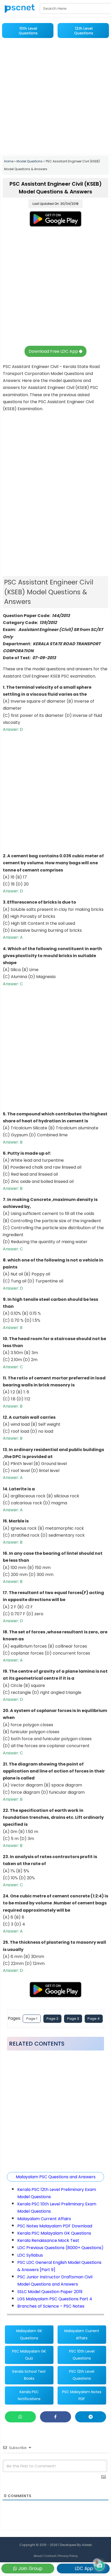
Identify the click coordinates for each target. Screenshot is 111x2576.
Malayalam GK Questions (29, 2334)
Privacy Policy (68, 2556)
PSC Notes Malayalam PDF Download (55, 2226)
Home (9, 161)
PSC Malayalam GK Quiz (29, 2355)
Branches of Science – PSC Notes (51, 2306)
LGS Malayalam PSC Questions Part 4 (55, 2299)
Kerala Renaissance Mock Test (48, 2240)
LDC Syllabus (30, 2255)
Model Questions (30, 161)
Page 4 (94, 2019)
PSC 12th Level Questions (82, 2375)
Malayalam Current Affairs (44, 2219)
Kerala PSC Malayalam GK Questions (54, 2233)
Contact (50, 2556)
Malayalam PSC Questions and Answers (56, 2177)
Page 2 (52, 2019)
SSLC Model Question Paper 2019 (50, 2292)
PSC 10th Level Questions (82, 2355)
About (38, 2556)
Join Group (30, 2569)
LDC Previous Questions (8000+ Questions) (60, 2248)
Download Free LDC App (54, 351)
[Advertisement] (55, 97)
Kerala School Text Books (29, 2375)
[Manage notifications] (97, 2563)
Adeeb (87, 2545)
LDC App (83, 2569)
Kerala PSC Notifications (29, 2395)
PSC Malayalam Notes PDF (82, 2395)
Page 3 (73, 2019)
